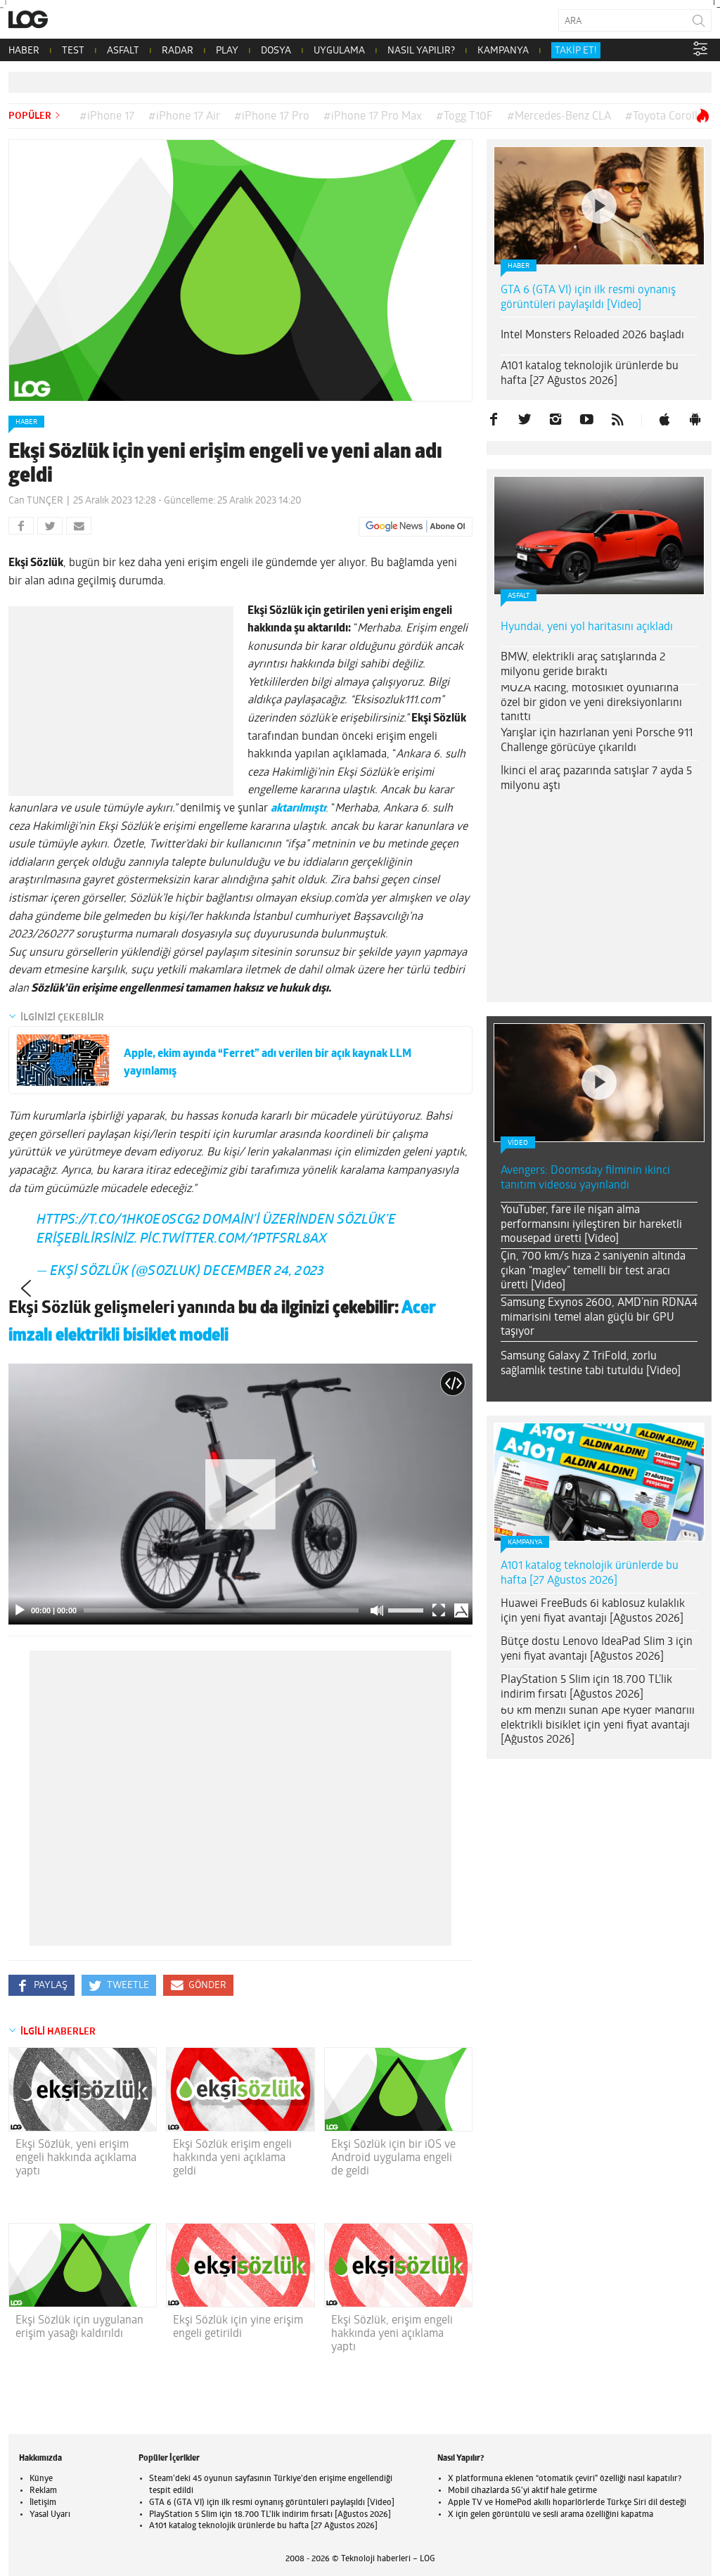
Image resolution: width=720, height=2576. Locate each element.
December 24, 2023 (264, 1272)
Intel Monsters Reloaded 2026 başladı (592, 335)
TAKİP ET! (576, 51)
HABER (24, 51)
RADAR (178, 51)
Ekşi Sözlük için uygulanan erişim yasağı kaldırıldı (79, 2327)
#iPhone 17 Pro (272, 117)
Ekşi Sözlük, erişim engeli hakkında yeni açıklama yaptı (392, 2334)
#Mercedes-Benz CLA (559, 117)
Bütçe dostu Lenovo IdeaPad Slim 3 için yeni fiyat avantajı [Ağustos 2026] (597, 1649)
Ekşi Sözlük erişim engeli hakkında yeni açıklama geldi (232, 2158)
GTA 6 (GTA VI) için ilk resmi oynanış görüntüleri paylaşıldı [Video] (588, 298)
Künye (41, 2479)
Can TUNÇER (36, 501)
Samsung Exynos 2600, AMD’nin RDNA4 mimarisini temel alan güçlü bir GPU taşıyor (599, 1318)
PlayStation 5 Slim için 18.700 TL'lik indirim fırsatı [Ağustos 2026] (270, 2515)
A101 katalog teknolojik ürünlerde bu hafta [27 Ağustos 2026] (590, 374)
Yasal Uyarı (50, 2515)
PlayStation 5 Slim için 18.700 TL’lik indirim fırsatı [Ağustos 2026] (586, 1687)
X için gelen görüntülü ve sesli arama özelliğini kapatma (551, 2515)
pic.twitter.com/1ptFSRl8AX (233, 1239)
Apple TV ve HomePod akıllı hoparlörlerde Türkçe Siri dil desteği (567, 2503)
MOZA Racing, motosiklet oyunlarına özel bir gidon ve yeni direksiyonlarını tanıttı (591, 703)
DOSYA (276, 51)
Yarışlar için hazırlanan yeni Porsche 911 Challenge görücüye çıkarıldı (597, 741)
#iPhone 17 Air (184, 117)
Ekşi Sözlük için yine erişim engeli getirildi (238, 2327)
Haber (26, 422)
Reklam (43, 2491)
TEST (73, 51)
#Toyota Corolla (664, 117)
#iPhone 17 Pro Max (373, 117)
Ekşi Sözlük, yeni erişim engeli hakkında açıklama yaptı (76, 2158)
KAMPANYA (503, 51)
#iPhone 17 (107, 117)
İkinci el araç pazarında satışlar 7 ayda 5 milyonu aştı (596, 779)
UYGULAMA (339, 51)
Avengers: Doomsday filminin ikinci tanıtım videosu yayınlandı (585, 1178)
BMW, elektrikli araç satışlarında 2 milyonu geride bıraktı (583, 665)
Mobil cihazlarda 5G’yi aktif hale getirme (522, 2491)
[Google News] (416, 527)
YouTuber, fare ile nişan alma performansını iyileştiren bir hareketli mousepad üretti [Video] (591, 1225)
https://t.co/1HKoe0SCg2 (118, 1220)
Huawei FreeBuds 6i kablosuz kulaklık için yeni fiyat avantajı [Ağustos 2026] (593, 1611)
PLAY (227, 51)
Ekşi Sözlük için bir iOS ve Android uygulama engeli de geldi (393, 2158)
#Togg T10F (464, 117)
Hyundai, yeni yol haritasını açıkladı (587, 627)
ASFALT (123, 51)
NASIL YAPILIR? (421, 51)
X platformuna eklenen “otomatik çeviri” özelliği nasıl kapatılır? (565, 2479)
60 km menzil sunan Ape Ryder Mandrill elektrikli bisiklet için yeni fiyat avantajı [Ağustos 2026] (598, 1726)
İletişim (43, 2503)
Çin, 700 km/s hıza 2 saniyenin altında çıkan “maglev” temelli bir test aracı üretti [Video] (593, 1271)
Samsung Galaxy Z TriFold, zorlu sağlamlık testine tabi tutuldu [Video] (591, 1364)
